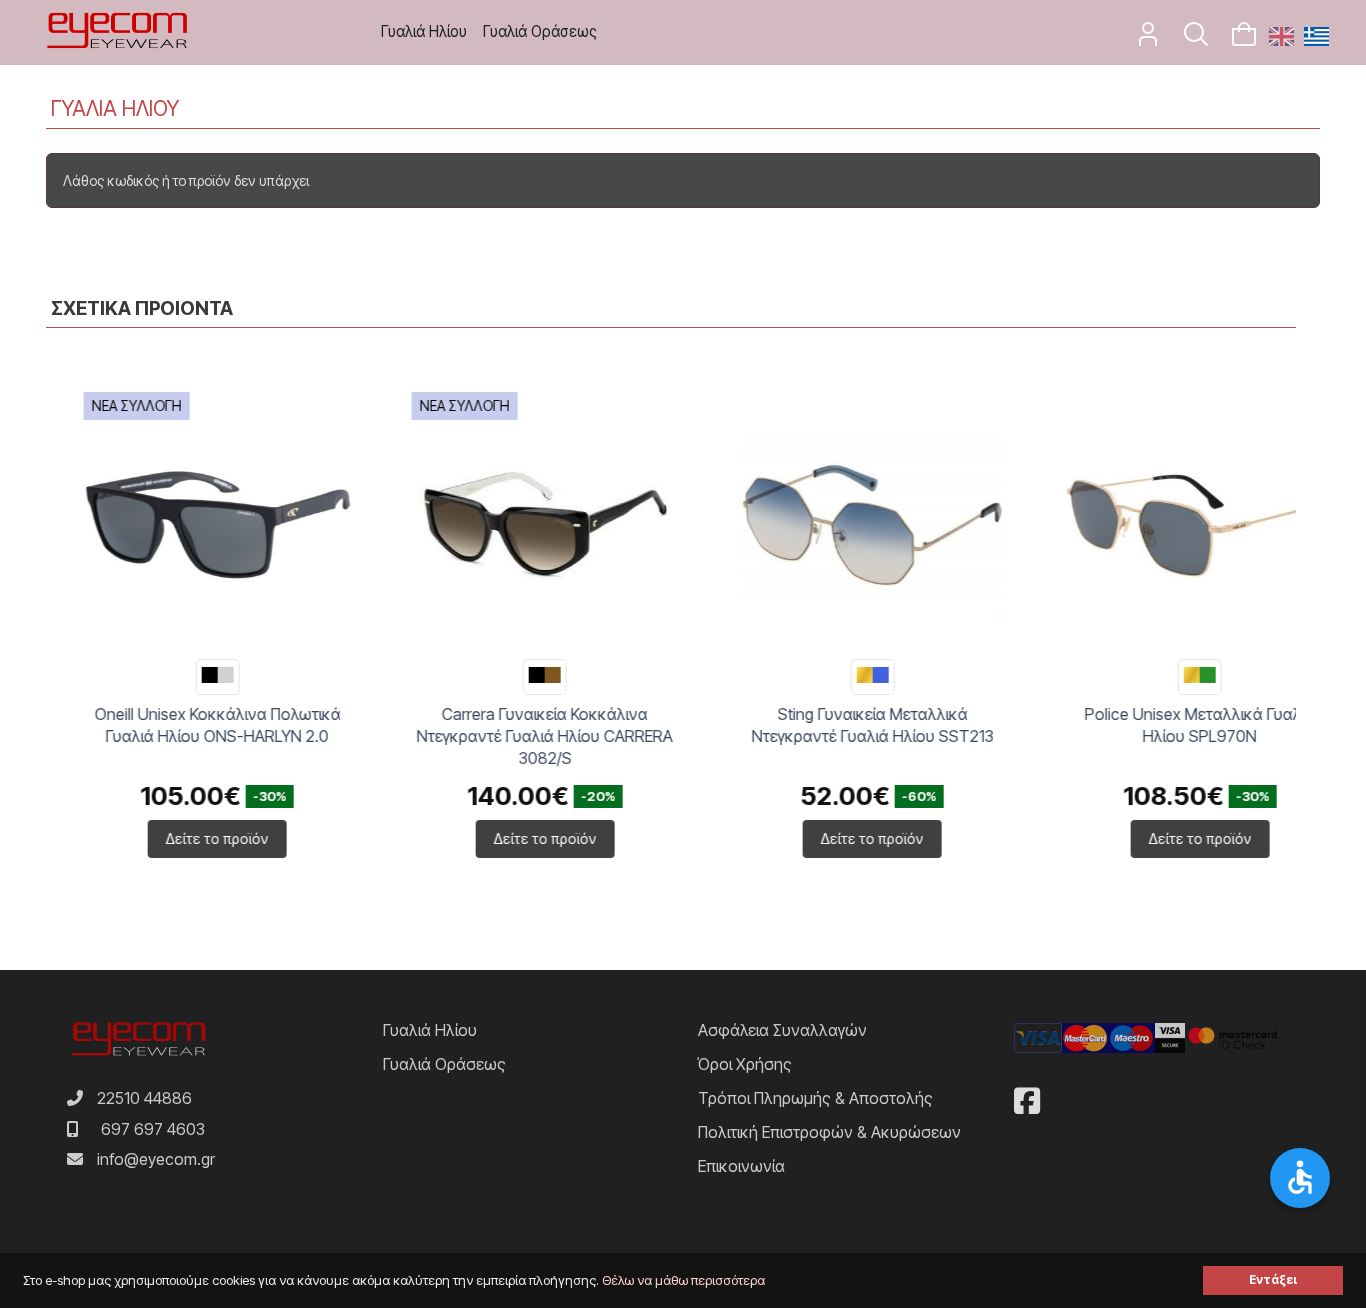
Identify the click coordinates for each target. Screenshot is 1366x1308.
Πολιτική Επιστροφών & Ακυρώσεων (829, 1132)
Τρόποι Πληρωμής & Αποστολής (815, 1098)
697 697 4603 (153, 1129)
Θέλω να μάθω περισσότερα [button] (683, 1280)
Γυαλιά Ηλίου (424, 31)
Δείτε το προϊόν (179, 838)
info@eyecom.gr (156, 1159)
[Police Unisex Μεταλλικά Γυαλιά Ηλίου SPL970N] (1163, 526)
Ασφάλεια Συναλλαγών (782, 1030)
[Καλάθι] (1235, 40)
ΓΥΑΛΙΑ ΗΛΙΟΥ (115, 108)
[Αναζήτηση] (1186, 40)
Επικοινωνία (741, 1166)
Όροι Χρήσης (745, 1064)
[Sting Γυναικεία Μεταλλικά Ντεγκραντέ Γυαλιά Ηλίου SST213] (835, 526)
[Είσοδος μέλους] (1138, 40)
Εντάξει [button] (1273, 1280)
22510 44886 (144, 1098)
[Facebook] (1027, 1101)
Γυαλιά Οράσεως (540, 31)
